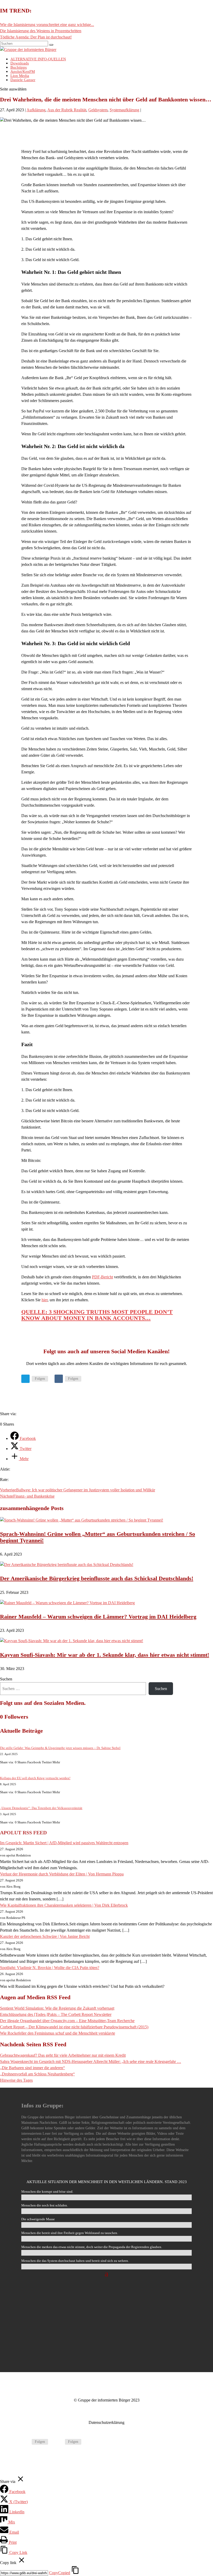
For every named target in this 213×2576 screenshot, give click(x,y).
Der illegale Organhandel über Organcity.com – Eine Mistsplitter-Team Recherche (67, 2021)
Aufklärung (36, 110)
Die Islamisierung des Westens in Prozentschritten (41, 31)
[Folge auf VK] (59, 1379)
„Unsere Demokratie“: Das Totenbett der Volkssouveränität (41, 1808)
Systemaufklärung (124, 110)
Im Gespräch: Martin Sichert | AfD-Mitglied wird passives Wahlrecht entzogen (64, 1843)
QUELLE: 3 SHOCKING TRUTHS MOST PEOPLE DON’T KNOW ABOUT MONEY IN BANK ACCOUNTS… (97, 1315)
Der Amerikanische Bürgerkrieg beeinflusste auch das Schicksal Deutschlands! (97, 1578)
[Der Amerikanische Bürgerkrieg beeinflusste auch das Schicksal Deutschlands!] (67, 1565)
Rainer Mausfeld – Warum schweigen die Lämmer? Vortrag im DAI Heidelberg (98, 1617)
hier (45, 1300)
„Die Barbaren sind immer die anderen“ (32, 2068)
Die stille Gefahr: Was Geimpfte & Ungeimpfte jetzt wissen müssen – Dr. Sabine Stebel (60, 1748)
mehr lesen (106, 2345)
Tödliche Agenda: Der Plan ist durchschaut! (36, 37)
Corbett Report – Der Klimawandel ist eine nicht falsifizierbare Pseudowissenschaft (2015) (74, 2027)
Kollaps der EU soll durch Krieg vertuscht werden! (35, 1778)
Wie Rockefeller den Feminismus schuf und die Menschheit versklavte (58, 2033)
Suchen (6, 1679)
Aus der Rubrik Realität (67, 110)
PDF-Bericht (102, 1277)
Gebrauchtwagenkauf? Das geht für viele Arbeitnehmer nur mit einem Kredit (63, 2055)
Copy (60, 2573)
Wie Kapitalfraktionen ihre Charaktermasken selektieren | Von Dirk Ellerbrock (64, 1905)
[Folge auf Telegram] (25, 1379)
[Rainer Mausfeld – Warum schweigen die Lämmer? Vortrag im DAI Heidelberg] (67, 1603)
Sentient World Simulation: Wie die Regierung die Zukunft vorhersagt (57, 2008)
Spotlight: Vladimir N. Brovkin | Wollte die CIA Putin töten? (50, 1968)
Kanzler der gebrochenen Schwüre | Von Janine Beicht (45, 1936)
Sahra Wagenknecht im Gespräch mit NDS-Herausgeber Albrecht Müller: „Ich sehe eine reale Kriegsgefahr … (91, 2062)
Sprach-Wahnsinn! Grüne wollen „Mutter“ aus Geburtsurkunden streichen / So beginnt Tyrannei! (98, 1537)
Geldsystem (98, 110)
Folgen (40, 1379)
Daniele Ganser (23, 80)
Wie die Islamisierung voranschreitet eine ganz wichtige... (47, 25)
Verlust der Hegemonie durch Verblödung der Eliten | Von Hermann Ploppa (62, 1874)
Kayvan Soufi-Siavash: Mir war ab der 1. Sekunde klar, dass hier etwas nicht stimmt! (105, 1655)
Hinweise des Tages (16, 2080)
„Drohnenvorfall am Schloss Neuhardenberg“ (37, 2074)
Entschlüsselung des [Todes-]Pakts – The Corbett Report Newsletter (56, 2014)
